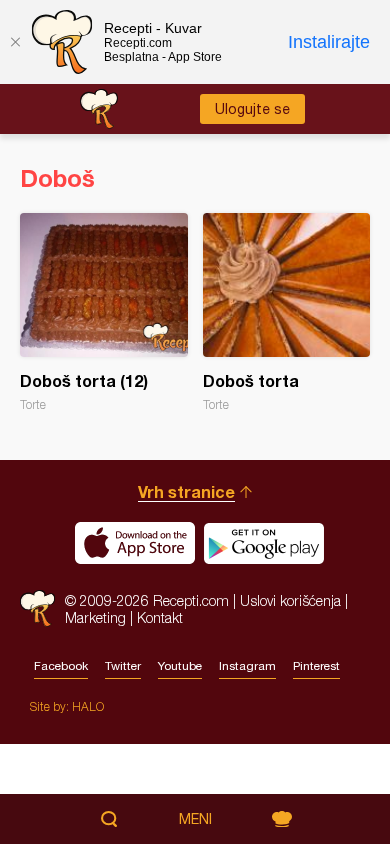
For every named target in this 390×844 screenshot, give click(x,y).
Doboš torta (287, 312)
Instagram (247, 666)
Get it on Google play (264, 543)
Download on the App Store (135, 543)
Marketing (95, 617)
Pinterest (316, 666)
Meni (195, 819)
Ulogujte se (252, 109)
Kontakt (160, 617)
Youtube (180, 666)
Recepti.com (37, 608)
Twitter (123, 666)
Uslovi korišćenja (290, 600)
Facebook (61, 666)
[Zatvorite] (15, 42)
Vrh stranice (186, 491)
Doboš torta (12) (104, 312)
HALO (88, 706)
